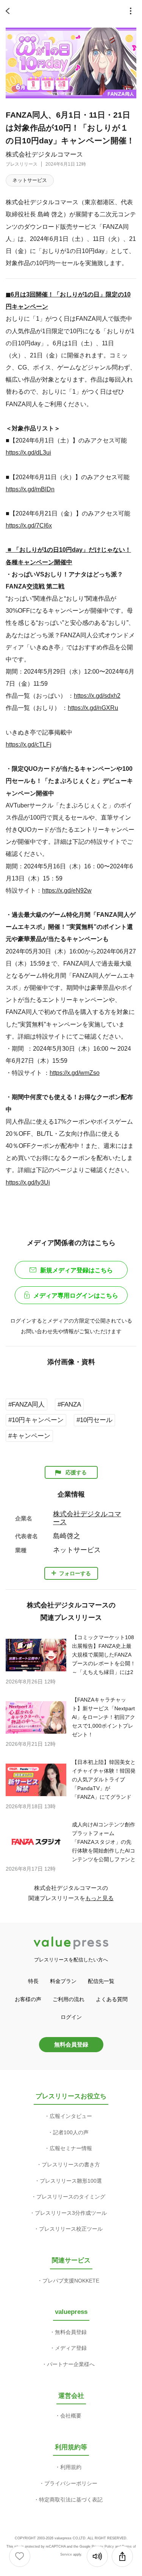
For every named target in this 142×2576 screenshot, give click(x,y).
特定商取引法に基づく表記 (71, 2500)
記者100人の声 (71, 2132)
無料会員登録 (71, 2044)
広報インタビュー (71, 2116)
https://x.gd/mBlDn (30, 489)
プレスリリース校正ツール (71, 2229)
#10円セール (94, 1420)
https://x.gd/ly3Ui (28, 1182)
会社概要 (71, 2416)
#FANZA (69, 1404)
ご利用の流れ (69, 1999)
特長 (33, 1981)
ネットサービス (30, 180)
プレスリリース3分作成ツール (71, 2213)
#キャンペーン (29, 1436)
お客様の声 (28, 1999)
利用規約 (71, 2467)
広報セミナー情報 (71, 2148)
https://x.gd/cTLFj (29, 744)
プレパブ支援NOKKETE (71, 2281)
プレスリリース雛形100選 (71, 2181)
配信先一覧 (101, 1981)
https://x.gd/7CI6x (29, 525)
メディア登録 (71, 2348)
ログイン (71, 2017)
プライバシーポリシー (71, 2483)
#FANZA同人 (27, 1404)
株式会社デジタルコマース (44, 154)
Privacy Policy (103, 2546)
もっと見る (99, 1898)
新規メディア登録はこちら (76, 1270)
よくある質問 (112, 1999)
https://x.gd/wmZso (75, 1073)
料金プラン (63, 1981)
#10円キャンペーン (36, 1420)
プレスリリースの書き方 (71, 2165)
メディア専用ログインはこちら (76, 1296)
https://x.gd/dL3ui (28, 452)
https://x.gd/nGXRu (93, 708)
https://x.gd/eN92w (67, 890)
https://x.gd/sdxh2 (97, 696)
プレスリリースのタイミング (71, 2197)
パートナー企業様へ (71, 2364)
